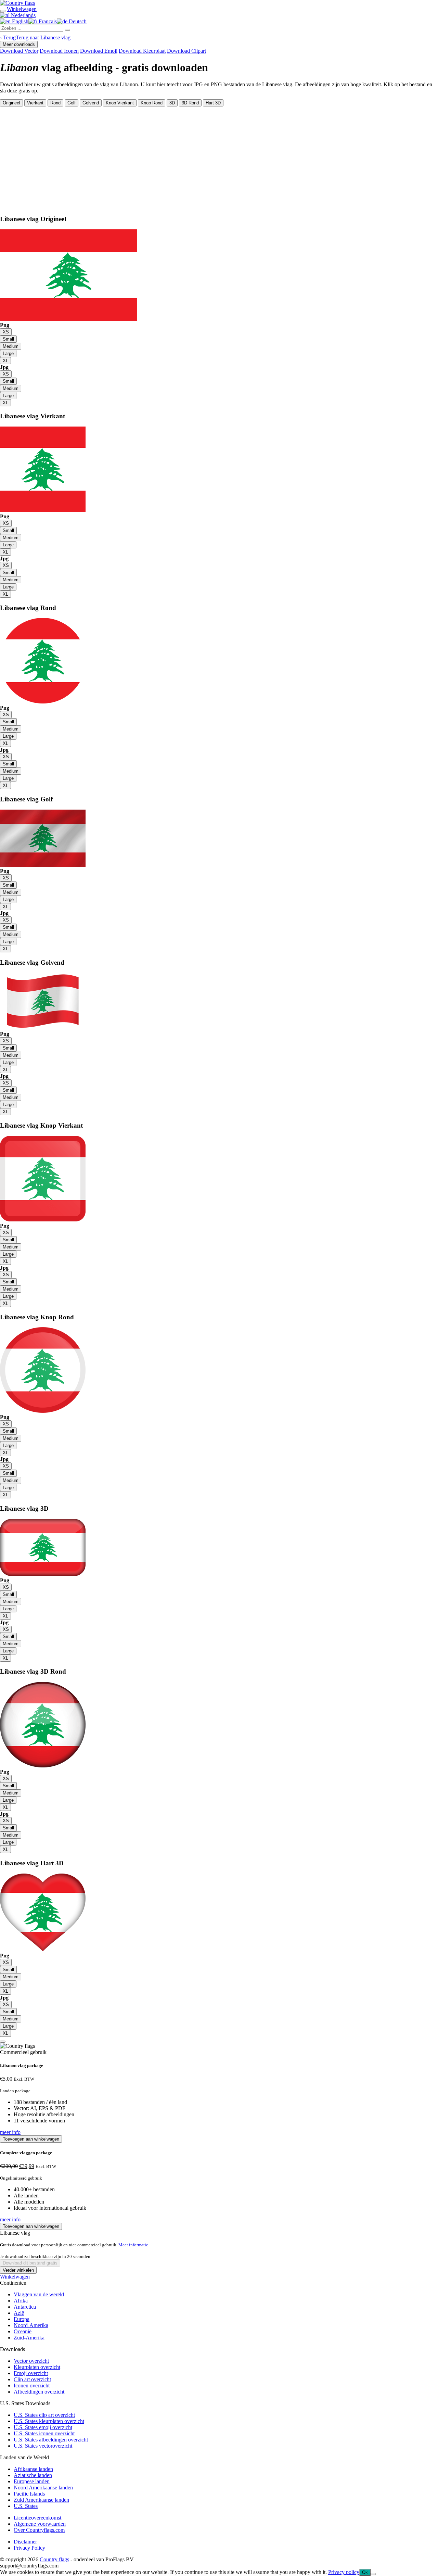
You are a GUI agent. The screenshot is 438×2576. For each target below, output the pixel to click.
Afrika (21, 2301)
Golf (72, 103)
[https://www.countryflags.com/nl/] (17, 3)
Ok (365, 2572)
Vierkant (35, 103)
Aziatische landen (33, 2475)
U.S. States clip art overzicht (44, 2415)
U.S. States (26, 2506)
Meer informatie (133, 2245)
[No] (373, 2574)
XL (5, 361)
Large (8, 353)
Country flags (54, 2559)
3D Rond (190, 103)
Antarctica (25, 2307)
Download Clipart (186, 51)
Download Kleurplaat (142, 51)
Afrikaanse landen (33, 2469)
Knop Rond (152, 103)
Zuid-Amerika (29, 2338)
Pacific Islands (29, 2494)
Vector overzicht (31, 2361)
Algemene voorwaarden (40, 2524)
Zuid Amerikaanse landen (41, 2500)
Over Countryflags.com (39, 2530)
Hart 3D (213, 103)
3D (172, 103)
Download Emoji (99, 51)
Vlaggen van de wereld (39, 2294)
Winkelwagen (15, 2277)
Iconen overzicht (32, 2385)
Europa (22, 2319)
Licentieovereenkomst (37, 2518)
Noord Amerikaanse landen (43, 2488)
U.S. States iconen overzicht (44, 2433)
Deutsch (77, 21)
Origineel (11, 103)
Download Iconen (59, 51)
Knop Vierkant (120, 103)
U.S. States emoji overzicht (43, 2427)
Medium (11, 346)
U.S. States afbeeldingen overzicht (51, 2440)
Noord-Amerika (31, 2325)
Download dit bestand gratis (30, 2263)
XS (6, 332)
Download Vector (19, 51)
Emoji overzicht (31, 2373)
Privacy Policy (29, 2548)
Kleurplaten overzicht (37, 2367)
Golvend (91, 103)
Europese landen (32, 2481)
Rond (55, 103)
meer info (10, 2132)
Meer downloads (19, 44)
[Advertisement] (219, 158)
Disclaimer (25, 2542)
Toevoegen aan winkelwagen (31, 2139)
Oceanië (23, 2331)
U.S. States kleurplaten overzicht (49, 2421)
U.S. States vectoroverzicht (43, 2446)
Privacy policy (344, 2572)
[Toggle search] (3, 11)
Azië (19, 2313)
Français (47, 21)
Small (8, 339)
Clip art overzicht (32, 2379)
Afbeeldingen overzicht (39, 2392)
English (20, 21)
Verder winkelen (18, 2270)
